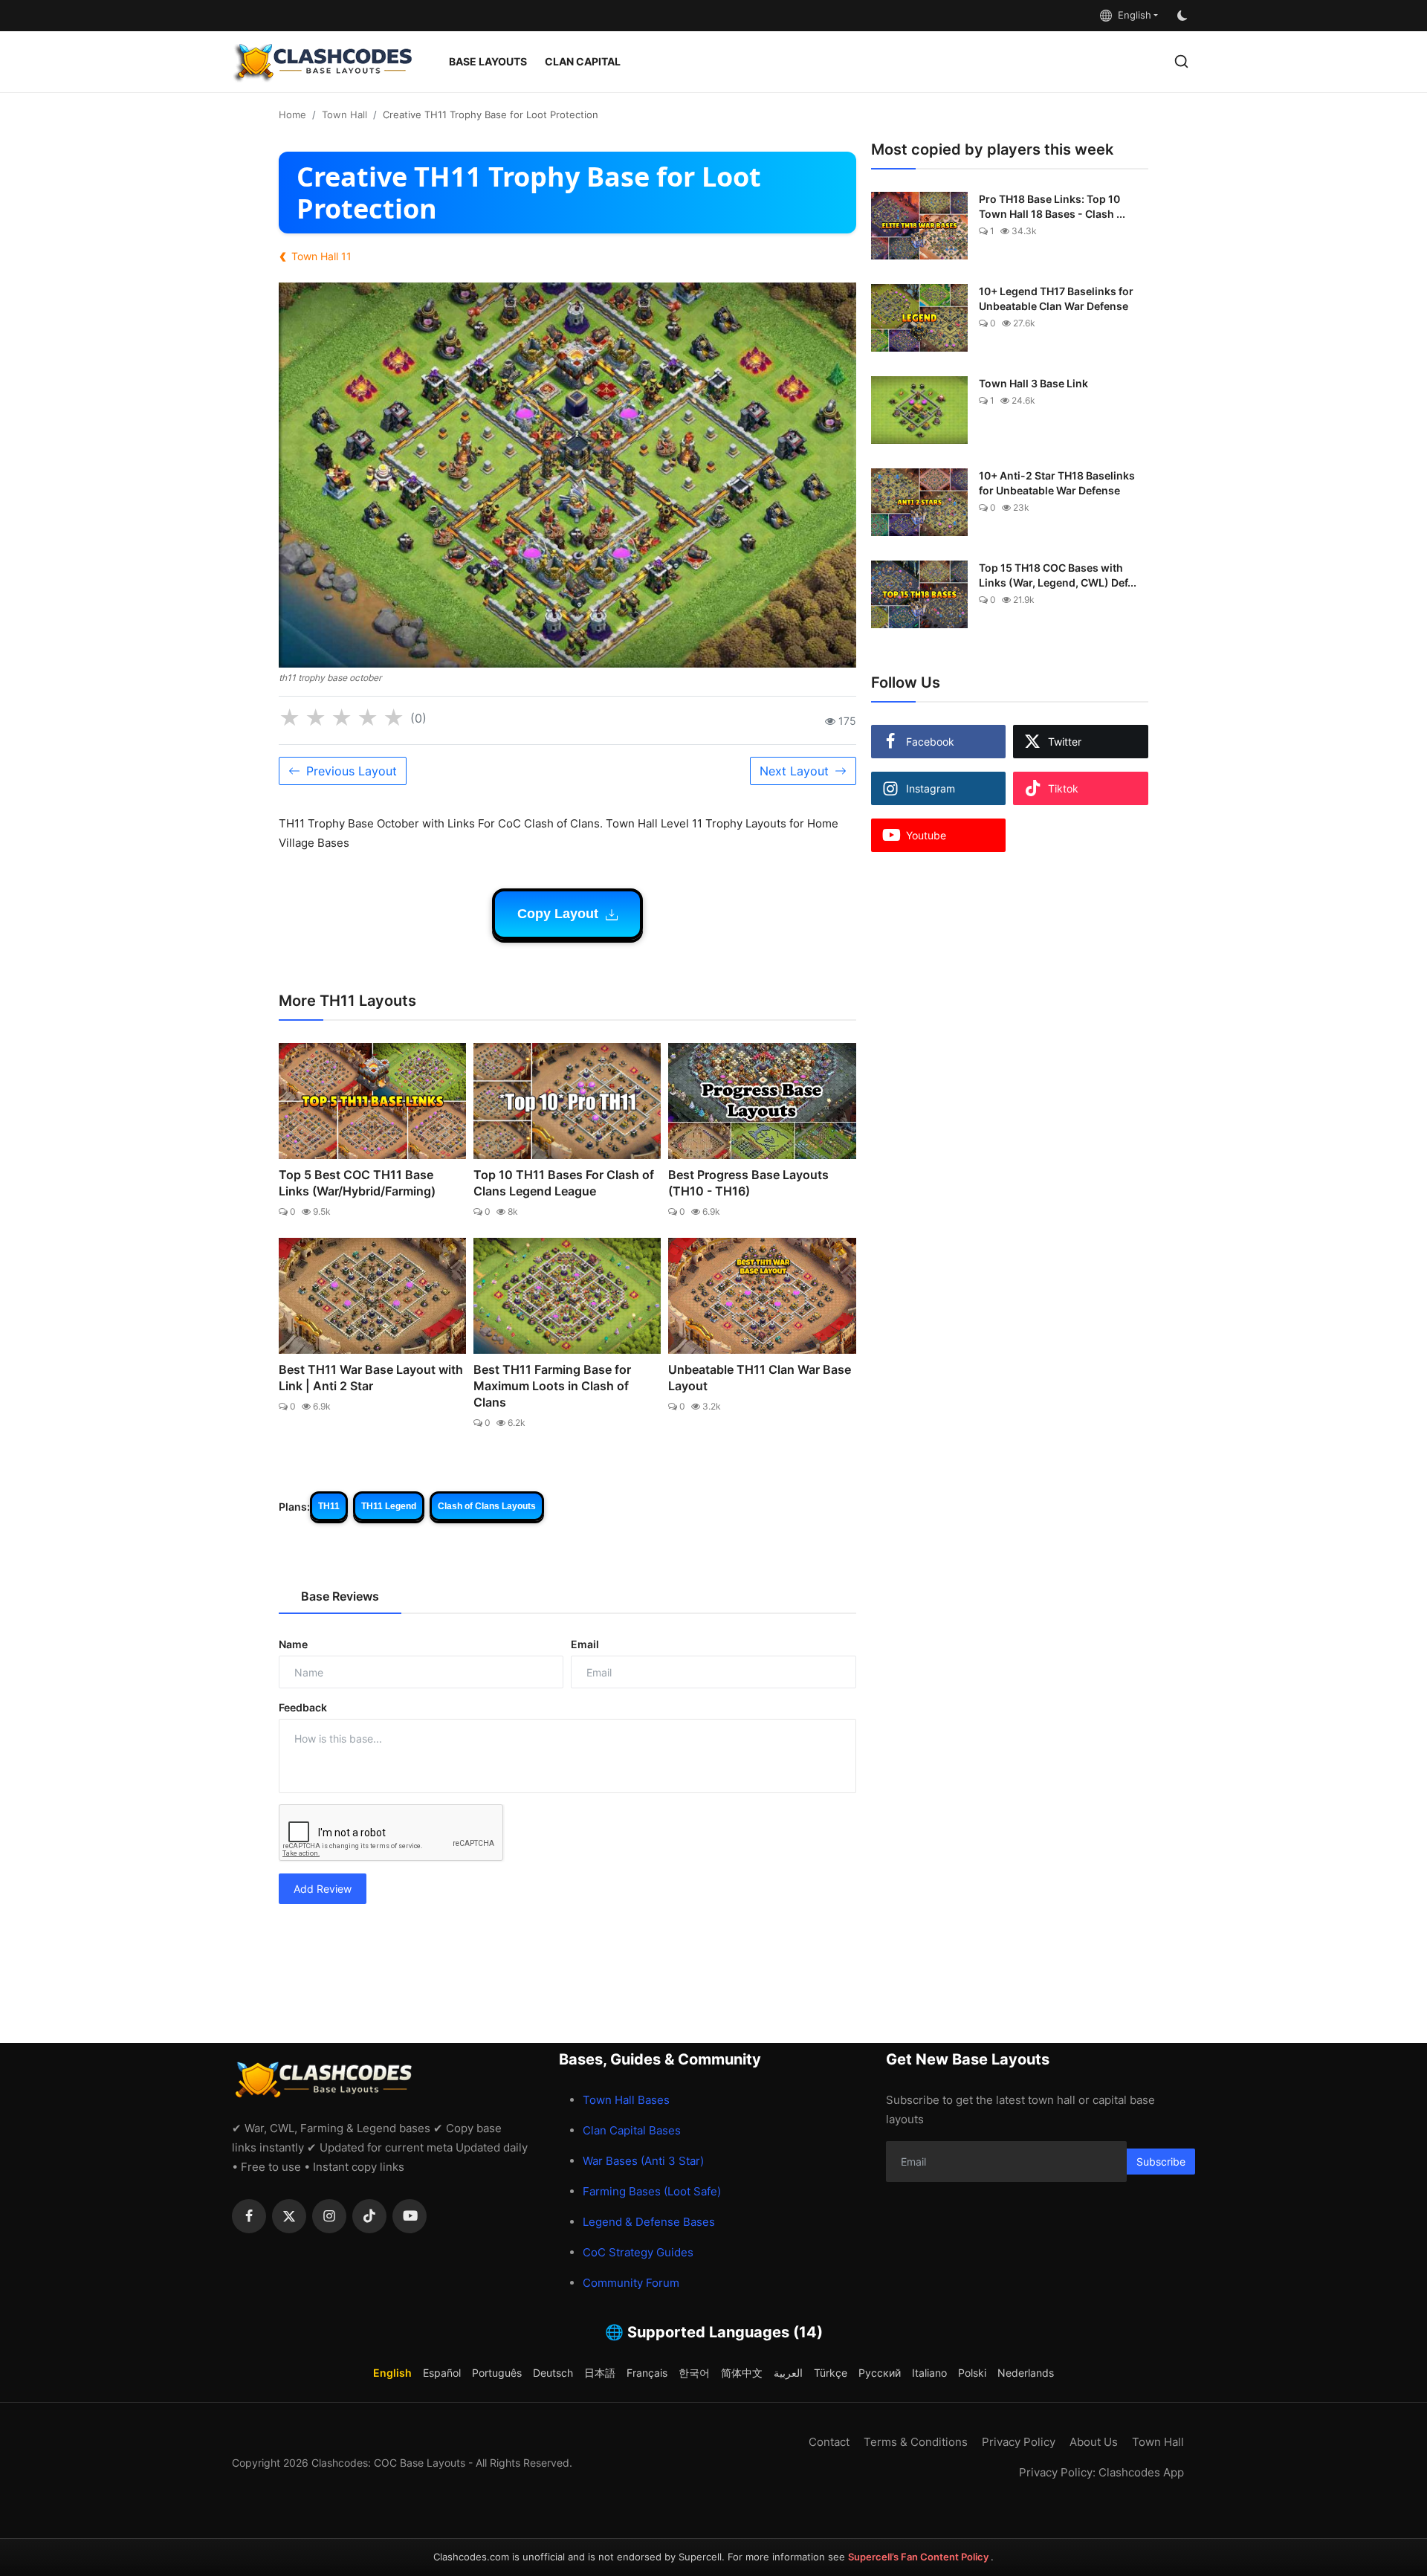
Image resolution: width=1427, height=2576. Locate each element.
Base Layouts (488, 61)
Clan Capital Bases (632, 2130)
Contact (829, 2442)
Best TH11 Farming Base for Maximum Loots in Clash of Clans (552, 1386)
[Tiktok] (369, 2216)
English (1132, 15)
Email (585, 1644)
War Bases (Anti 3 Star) (643, 2161)
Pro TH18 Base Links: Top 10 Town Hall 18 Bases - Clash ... (1052, 206)
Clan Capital (583, 61)
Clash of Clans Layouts (487, 1506)
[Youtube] (410, 2216)
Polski (972, 2373)
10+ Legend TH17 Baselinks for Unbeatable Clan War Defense (1056, 298)
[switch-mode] (1184, 16)
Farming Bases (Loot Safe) (652, 2191)
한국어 (694, 2373)
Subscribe (1161, 2162)
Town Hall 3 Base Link (1033, 383)
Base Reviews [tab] (340, 1596)
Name (293, 1644)
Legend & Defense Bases (649, 2222)
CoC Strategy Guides (638, 2252)
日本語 (600, 2373)
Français (647, 2373)
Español (442, 2373)
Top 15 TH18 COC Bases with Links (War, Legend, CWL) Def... (1058, 575)
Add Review (323, 1889)
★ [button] (289, 718)
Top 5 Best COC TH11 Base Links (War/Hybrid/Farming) (357, 1183)
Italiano (929, 2373)
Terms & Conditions (916, 2442)
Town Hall (344, 114)
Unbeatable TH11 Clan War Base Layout (760, 1378)
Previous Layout (352, 771)
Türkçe (831, 2373)
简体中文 (742, 2373)
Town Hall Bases (626, 2100)
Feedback (303, 1707)
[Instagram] (329, 2216)
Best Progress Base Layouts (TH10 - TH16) (748, 1183)
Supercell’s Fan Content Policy (919, 2557)
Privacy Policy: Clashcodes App (1101, 2472)
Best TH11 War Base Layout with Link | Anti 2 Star (371, 1378)
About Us (1094, 2442)
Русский (880, 2373)
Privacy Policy (1019, 2442)
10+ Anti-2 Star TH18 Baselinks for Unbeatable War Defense (1057, 483)
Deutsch (553, 2373)
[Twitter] (289, 2216)
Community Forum (631, 2283)
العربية (788, 2373)
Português (497, 2373)
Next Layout (794, 771)
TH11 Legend (389, 1506)
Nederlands (1026, 2373)
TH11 (329, 1506)
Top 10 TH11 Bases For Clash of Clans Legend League (564, 1183)
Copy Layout (560, 914)
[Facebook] (249, 2216)
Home (292, 114)
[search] (1181, 61)
